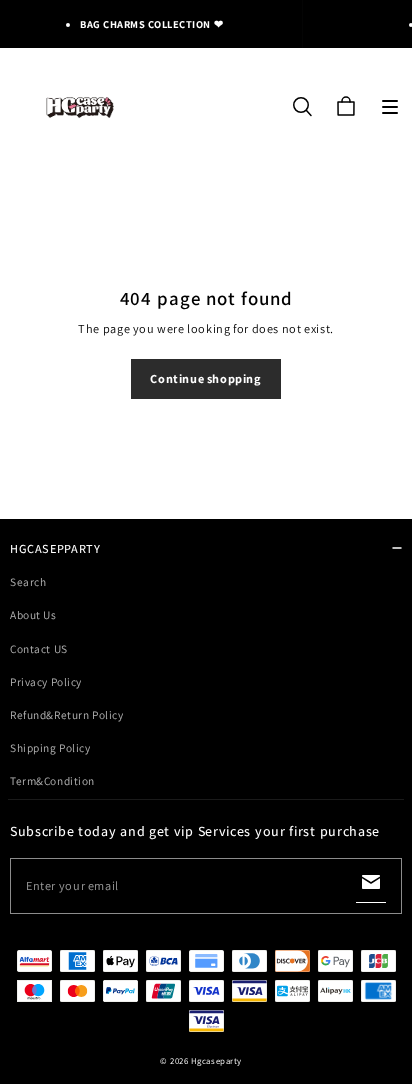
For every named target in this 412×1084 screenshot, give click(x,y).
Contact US (39, 648)
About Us (33, 614)
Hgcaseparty (216, 1061)
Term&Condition (52, 780)
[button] (390, 107)
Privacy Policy (46, 681)
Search (28, 581)
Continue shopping (205, 378)
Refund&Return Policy (66, 714)
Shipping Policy (50, 747)
